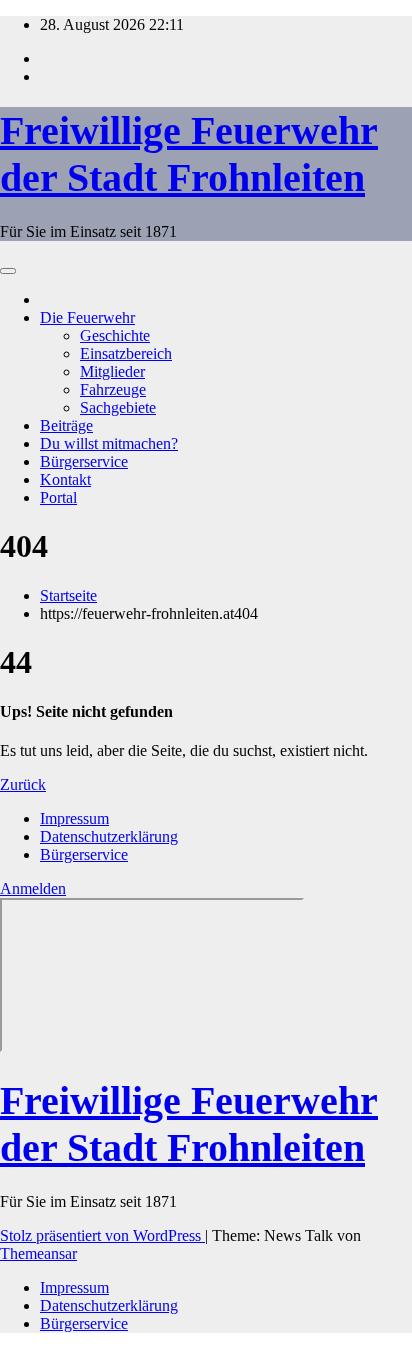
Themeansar (38, 1253)
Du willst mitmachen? (109, 443)
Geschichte (115, 335)
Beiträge (66, 425)
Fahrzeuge (113, 389)
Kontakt (65, 479)
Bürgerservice (84, 461)
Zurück (23, 784)
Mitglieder (112, 371)
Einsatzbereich (126, 353)
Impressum (74, 818)
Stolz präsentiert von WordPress (102, 1235)
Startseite (68, 595)
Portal (58, 497)
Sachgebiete (118, 407)
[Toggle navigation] (8, 271)
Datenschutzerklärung (109, 836)
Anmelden (33, 888)
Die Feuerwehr (87, 317)
